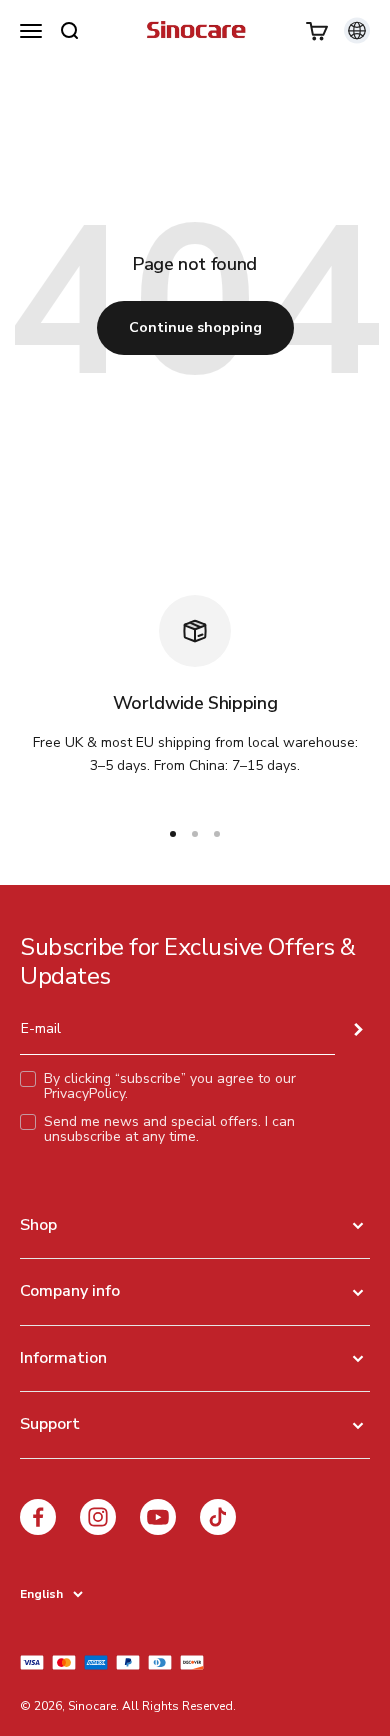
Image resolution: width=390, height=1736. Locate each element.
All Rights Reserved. (179, 1706)
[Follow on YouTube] (158, 1517)
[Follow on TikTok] (218, 1517)
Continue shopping (195, 327)
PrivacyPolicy (84, 1093)
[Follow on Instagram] (98, 1517)
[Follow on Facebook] (38, 1517)
